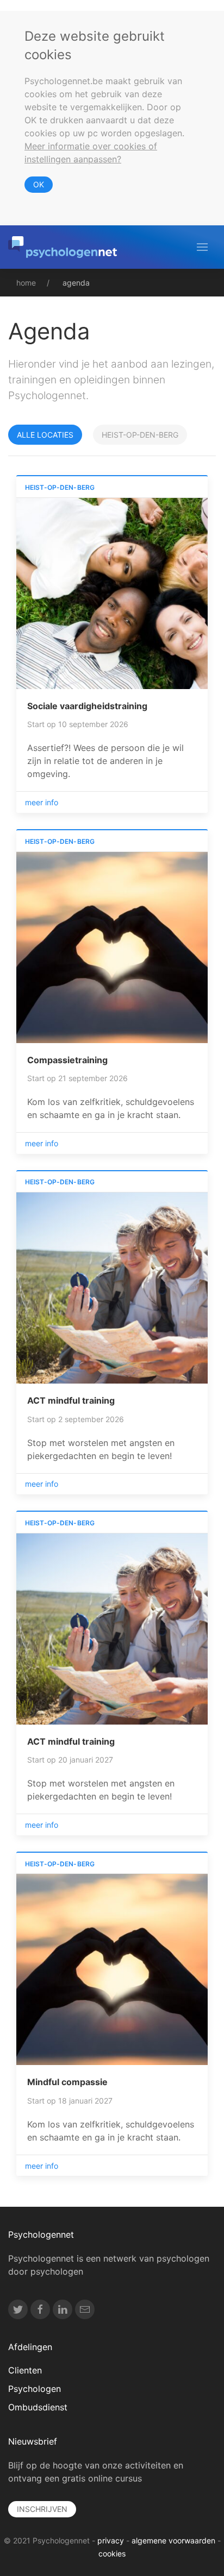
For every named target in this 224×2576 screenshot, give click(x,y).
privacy (111, 2540)
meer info (42, 802)
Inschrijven (42, 2509)
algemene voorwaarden (173, 2540)
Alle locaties (45, 435)
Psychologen (35, 2389)
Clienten (25, 2370)
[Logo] (63, 247)
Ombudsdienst (38, 2407)
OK (39, 184)
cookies (112, 2553)
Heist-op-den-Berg (140, 435)
